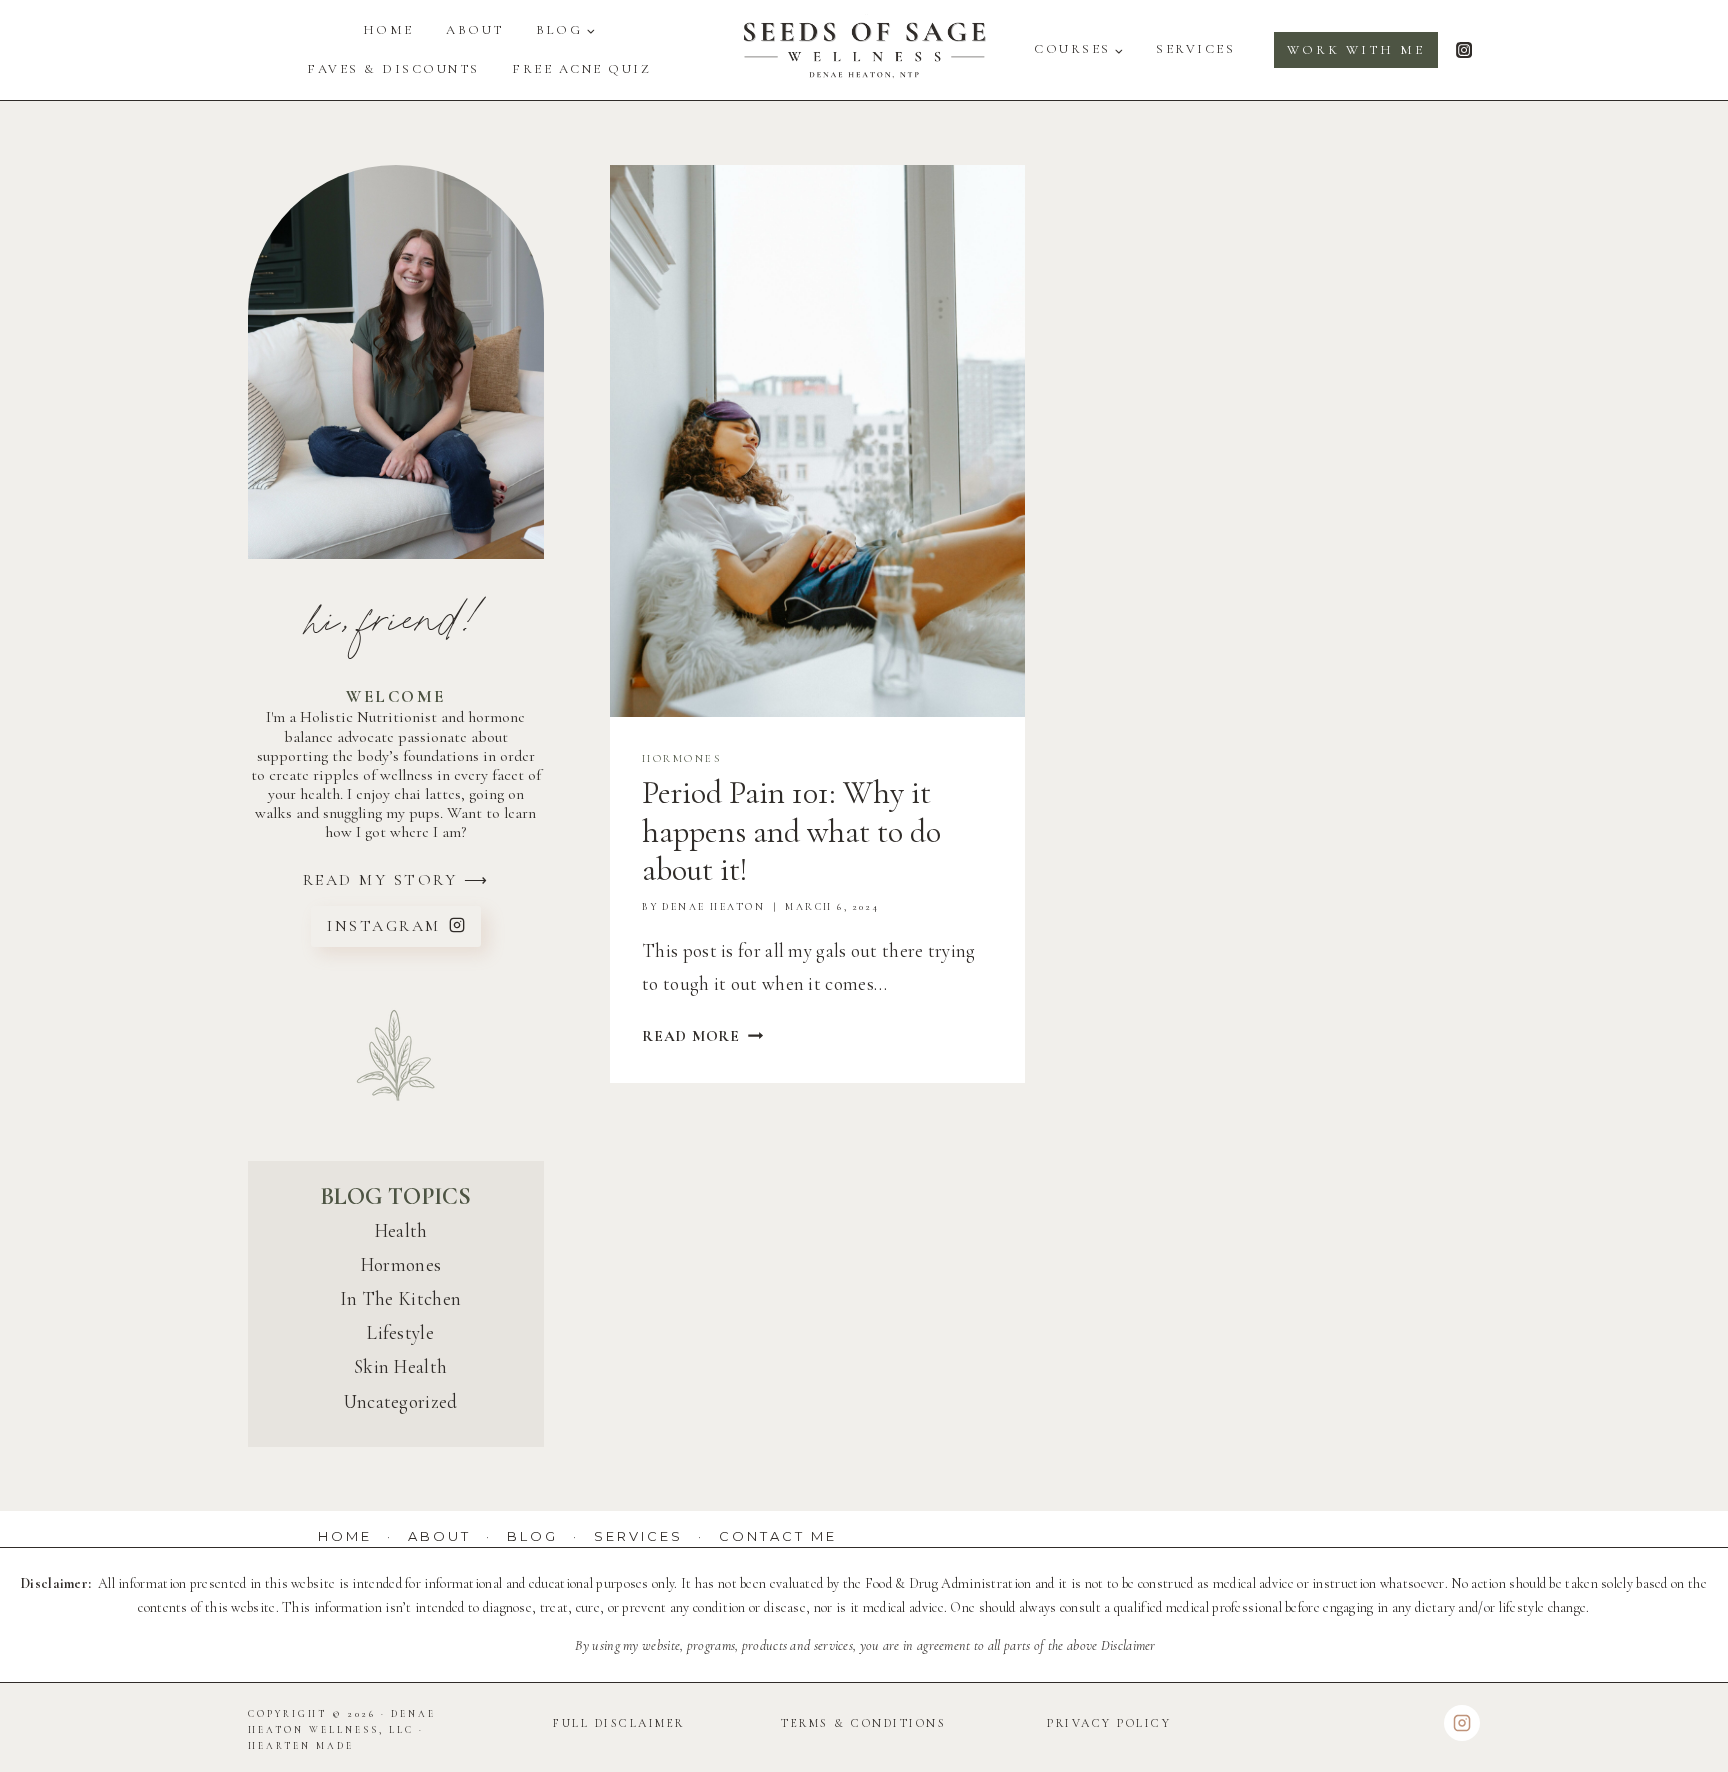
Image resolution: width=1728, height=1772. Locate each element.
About (475, 30)
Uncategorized (401, 1401)
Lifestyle (400, 1332)
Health (401, 1230)
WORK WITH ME (1356, 50)
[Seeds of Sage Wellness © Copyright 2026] (864, 50)
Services (1195, 49)
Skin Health (400, 1366)
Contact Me (778, 1536)
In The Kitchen (400, 1298)
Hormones (681, 758)
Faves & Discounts (393, 69)
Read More (702, 1036)
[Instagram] (1464, 50)
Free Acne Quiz (581, 69)
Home (388, 30)
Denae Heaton (713, 907)
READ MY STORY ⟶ (396, 880)
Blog (532, 1536)
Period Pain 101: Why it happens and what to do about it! (791, 831)
